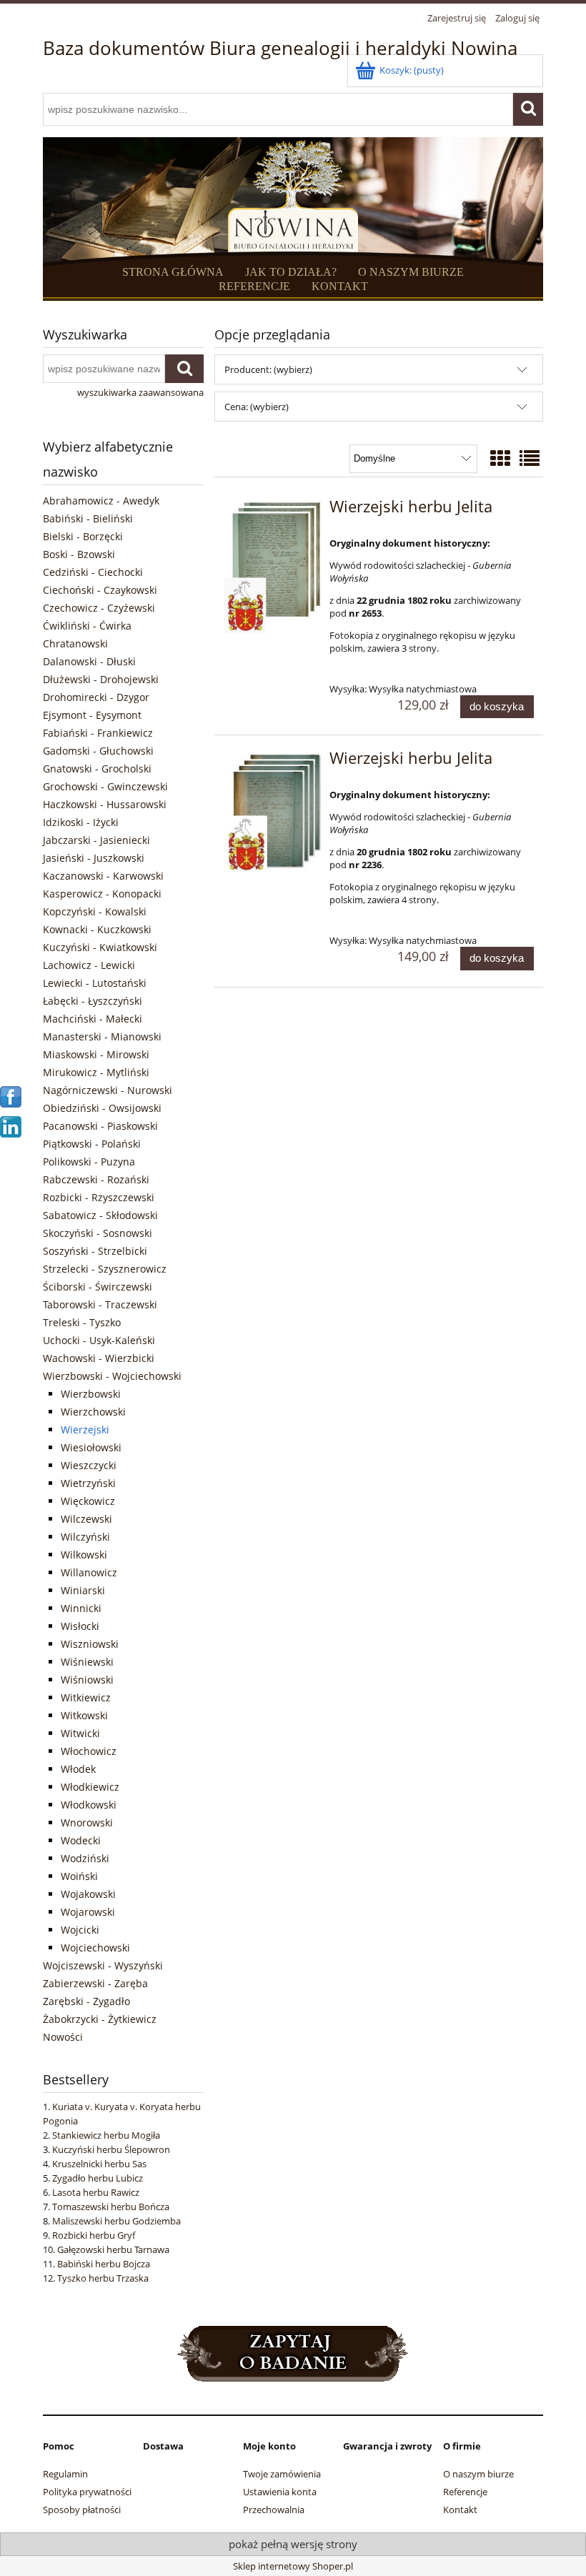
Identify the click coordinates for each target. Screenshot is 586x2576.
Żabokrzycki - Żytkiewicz (100, 2019)
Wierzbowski (91, 1394)
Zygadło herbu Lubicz (98, 2178)
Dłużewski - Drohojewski (101, 679)
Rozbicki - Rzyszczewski (99, 1197)
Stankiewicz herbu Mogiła (106, 2135)
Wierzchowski (93, 1412)
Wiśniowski (87, 1680)
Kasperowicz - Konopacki (102, 894)
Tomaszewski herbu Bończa (111, 2207)
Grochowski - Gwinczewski (105, 786)
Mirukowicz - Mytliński (96, 1072)
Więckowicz (88, 1501)
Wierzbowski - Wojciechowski (112, 1376)
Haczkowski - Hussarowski (105, 804)
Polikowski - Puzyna (89, 1162)
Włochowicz (89, 1751)
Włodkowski (89, 1805)
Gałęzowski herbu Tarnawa (113, 2249)
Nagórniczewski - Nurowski (108, 1090)
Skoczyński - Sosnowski (98, 1233)
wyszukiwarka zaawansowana (140, 392)
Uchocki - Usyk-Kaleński (99, 1340)
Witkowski (84, 1715)
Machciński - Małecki (93, 1019)
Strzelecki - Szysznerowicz (105, 1269)
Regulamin (65, 2474)
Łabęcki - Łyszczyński (93, 1001)
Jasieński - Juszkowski (94, 858)
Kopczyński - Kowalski (95, 911)
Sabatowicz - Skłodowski (100, 1215)
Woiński (79, 1876)
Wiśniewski (87, 1662)
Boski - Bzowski (79, 554)
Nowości (63, 2037)
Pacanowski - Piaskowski (100, 1126)
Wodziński (85, 1858)
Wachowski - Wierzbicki (99, 1358)
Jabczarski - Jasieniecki (96, 840)
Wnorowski (87, 1822)
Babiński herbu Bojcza (104, 2264)
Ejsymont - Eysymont (92, 715)
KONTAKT (340, 286)
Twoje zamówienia (282, 2474)
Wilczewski (86, 1519)
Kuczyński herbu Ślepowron (111, 2149)
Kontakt (460, 2510)
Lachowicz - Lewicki (89, 965)
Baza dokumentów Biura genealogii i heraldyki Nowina (280, 48)
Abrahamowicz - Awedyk (101, 501)
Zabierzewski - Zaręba (95, 1983)
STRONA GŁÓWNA (173, 272)
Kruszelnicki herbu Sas (99, 2164)
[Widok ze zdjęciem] (500, 458)
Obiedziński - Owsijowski (102, 1108)
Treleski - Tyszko (82, 1322)
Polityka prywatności (87, 2492)
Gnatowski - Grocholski (97, 769)
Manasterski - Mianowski (102, 1036)
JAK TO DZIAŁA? (291, 272)
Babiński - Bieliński (88, 518)
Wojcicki (80, 1930)
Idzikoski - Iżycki (81, 822)
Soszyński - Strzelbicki (95, 1251)
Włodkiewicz (90, 1787)
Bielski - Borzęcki (83, 536)
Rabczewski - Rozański (96, 1179)
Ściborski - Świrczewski (98, 1287)
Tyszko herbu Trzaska (103, 2278)
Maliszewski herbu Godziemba (116, 2221)
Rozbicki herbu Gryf (94, 2235)
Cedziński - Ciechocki (93, 572)
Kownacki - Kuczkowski (97, 929)
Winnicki (81, 1608)
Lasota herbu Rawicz (96, 2192)
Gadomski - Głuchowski (98, 751)
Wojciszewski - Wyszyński (103, 1965)
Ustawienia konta (280, 2492)
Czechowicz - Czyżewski (99, 608)
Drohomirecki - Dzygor (96, 697)
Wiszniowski (90, 1644)
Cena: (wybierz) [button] (257, 407)
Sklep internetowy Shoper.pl (293, 2566)
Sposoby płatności (82, 2510)
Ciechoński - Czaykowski (100, 590)
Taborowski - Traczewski (100, 1304)
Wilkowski (84, 1555)
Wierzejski (85, 1429)
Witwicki (80, 1733)
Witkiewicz (86, 1697)
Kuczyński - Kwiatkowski (100, 947)
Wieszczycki (89, 1465)
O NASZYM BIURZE (411, 272)
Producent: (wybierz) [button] (268, 369)
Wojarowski (88, 1912)
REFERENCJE (254, 286)
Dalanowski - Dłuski (89, 661)
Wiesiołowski (91, 1447)
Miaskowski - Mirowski (96, 1054)
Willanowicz (89, 1572)
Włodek (78, 1769)
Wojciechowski (95, 1948)
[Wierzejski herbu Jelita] (273, 568)
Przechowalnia (274, 2510)
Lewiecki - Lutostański (95, 983)
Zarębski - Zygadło (86, 2001)
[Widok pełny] (530, 458)
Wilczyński (85, 1537)
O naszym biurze (478, 2474)
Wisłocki (80, 1626)
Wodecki (81, 1840)
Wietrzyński (88, 1483)
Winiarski (83, 1590)
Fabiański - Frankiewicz (98, 733)
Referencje (465, 2492)
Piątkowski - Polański (92, 1144)
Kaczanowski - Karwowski (103, 876)
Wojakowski (88, 1894)
